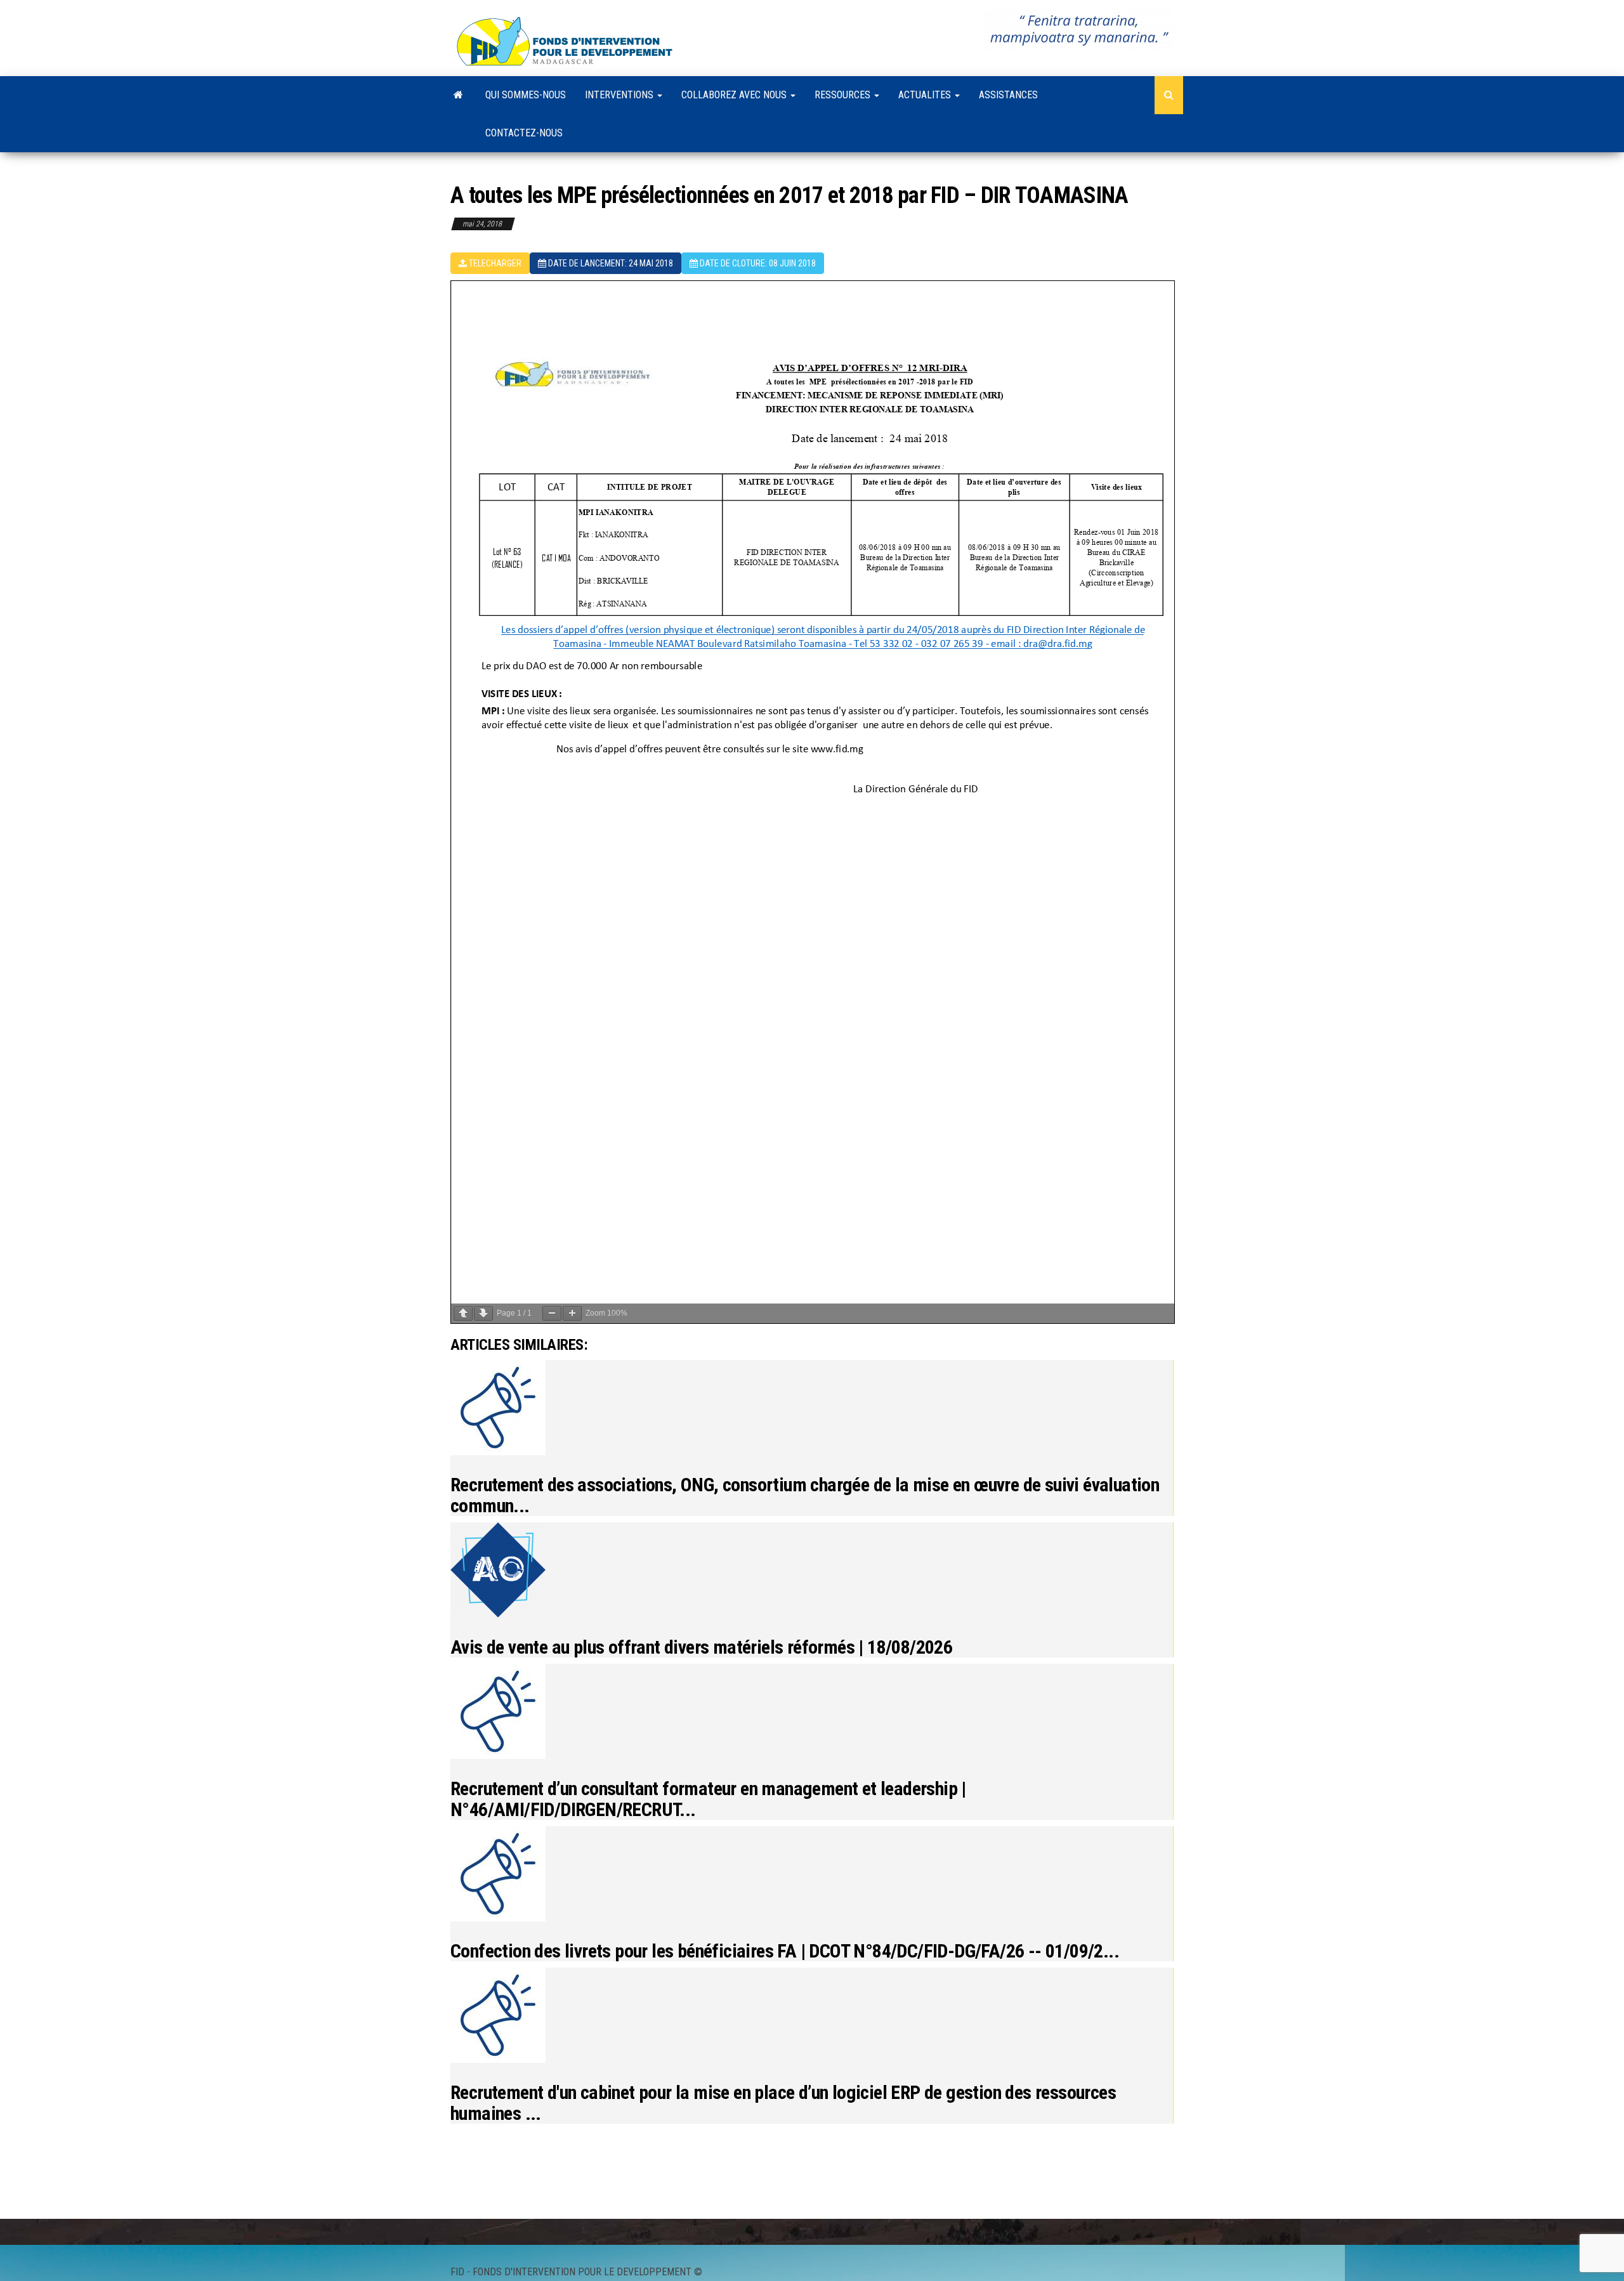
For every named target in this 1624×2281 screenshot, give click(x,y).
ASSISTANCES (1008, 95)
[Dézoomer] (552, 1313)
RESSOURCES (844, 95)
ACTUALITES (926, 95)
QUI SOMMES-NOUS (526, 95)
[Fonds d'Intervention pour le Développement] (458, 95)
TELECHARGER (494, 263)
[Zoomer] (572, 1313)
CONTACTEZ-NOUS (524, 133)
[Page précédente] (463, 1313)
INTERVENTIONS (620, 95)
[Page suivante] (483, 1313)
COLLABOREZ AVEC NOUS (735, 95)
